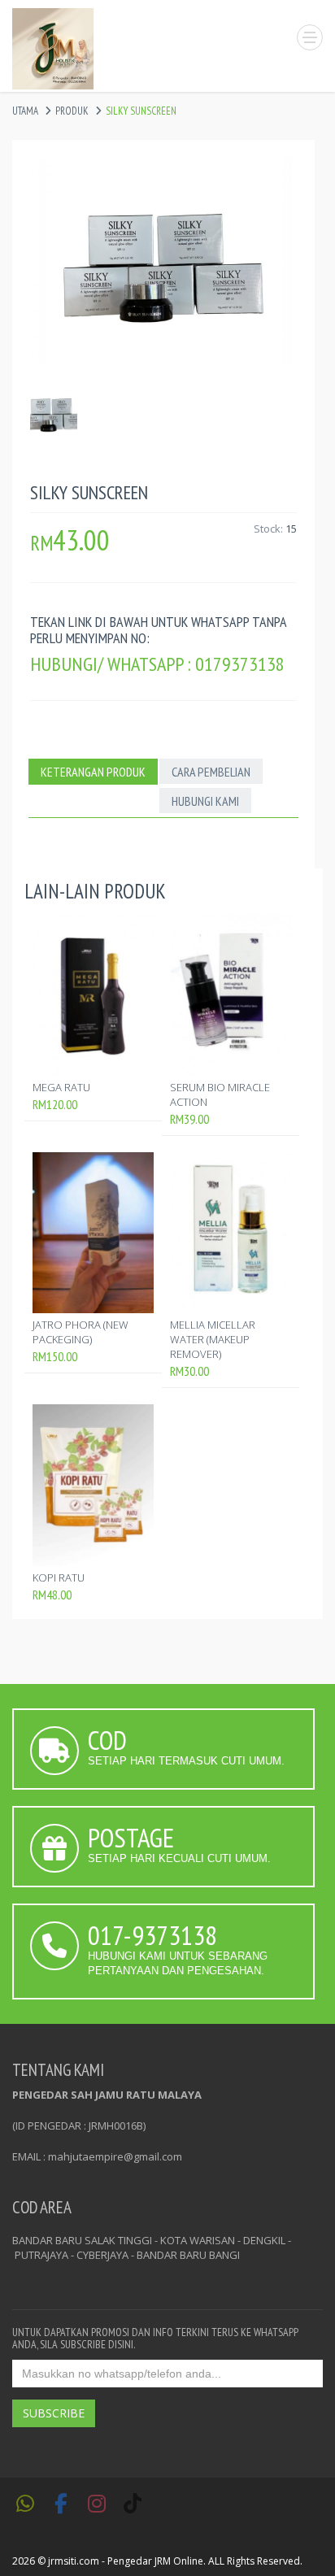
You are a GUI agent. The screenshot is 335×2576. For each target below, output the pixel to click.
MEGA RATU (61, 1087)
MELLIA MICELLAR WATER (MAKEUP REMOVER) (213, 1339)
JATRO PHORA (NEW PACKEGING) (80, 1332)
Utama (25, 111)
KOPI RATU (59, 1577)
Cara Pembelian (211, 772)
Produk (72, 111)
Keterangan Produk (93, 772)
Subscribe (54, 2413)
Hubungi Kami (205, 801)
